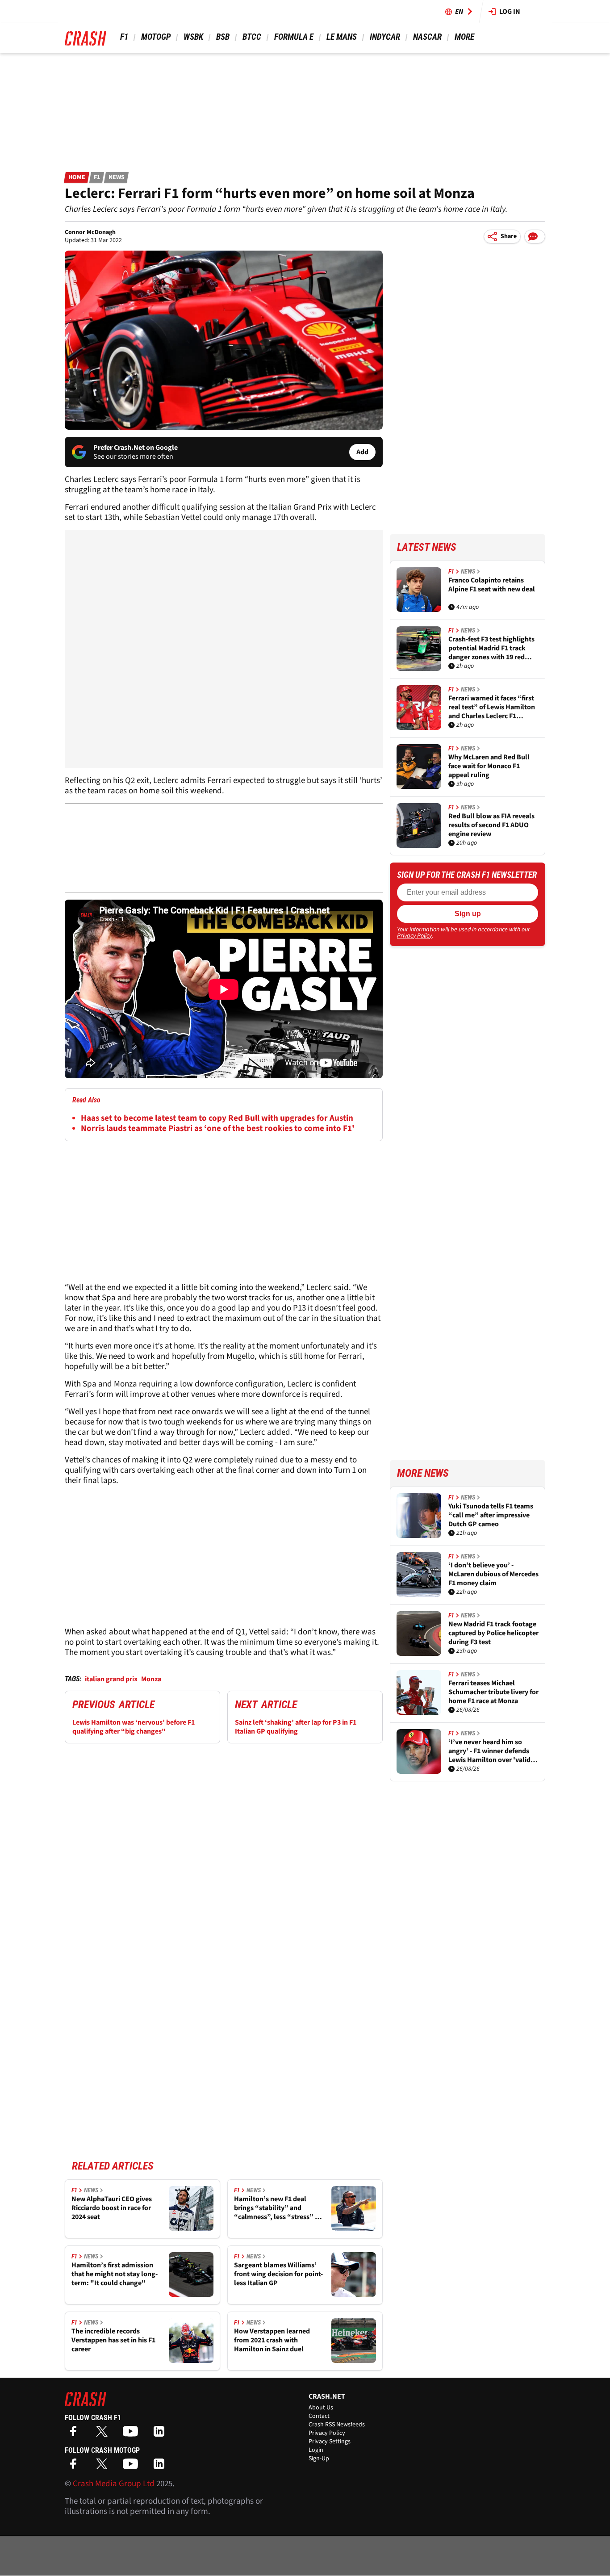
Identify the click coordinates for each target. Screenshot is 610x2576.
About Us (321, 2408)
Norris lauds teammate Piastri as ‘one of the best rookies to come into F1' (218, 1129)
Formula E (294, 37)
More (464, 37)
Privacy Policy (414, 936)
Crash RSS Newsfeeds (337, 2425)
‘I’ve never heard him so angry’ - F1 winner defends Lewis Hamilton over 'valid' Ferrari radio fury (491, 1751)
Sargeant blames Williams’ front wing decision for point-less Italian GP (278, 2274)
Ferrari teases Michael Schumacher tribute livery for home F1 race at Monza (493, 1692)
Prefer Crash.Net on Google (136, 448)
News (117, 177)
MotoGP (156, 37)
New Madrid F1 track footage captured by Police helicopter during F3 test (493, 1633)
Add (362, 452)
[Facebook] (75, 2434)
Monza (151, 1679)
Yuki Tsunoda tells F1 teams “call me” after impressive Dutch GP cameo (491, 1515)
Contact (319, 2416)
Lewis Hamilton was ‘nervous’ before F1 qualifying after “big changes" (134, 1727)
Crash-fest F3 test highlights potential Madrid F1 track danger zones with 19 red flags (491, 648)
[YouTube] (133, 2434)
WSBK (193, 37)
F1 (124, 37)
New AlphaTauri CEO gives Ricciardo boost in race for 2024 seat (112, 2208)
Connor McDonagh (90, 232)
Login (316, 2450)
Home (77, 177)
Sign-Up (319, 2459)
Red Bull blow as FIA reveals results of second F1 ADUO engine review (491, 825)
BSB (223, 37)
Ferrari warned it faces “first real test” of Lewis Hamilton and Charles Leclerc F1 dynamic (492, 707)
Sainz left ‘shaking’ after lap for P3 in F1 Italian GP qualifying (296, 1727)
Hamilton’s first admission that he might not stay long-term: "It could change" (115, 2274)
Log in (510, 12)
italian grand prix (111, 1679)
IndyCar (385, 37)
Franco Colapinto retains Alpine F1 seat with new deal (492, 585)
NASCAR (427, 37)
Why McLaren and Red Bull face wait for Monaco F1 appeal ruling (489, 766)
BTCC (252, 37)
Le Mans (342, 37)
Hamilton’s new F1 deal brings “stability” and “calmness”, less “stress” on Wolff (278, 2208)
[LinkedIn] (161, 2434)
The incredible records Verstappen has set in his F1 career (113, 2340)
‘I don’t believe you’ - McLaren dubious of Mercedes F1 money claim (493, 1574)
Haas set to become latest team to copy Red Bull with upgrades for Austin (217, 1118)
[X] (104, 2434)
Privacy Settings (330, 2442)
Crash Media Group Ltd (114, 2484)
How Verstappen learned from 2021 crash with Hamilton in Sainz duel (272, 2340)
